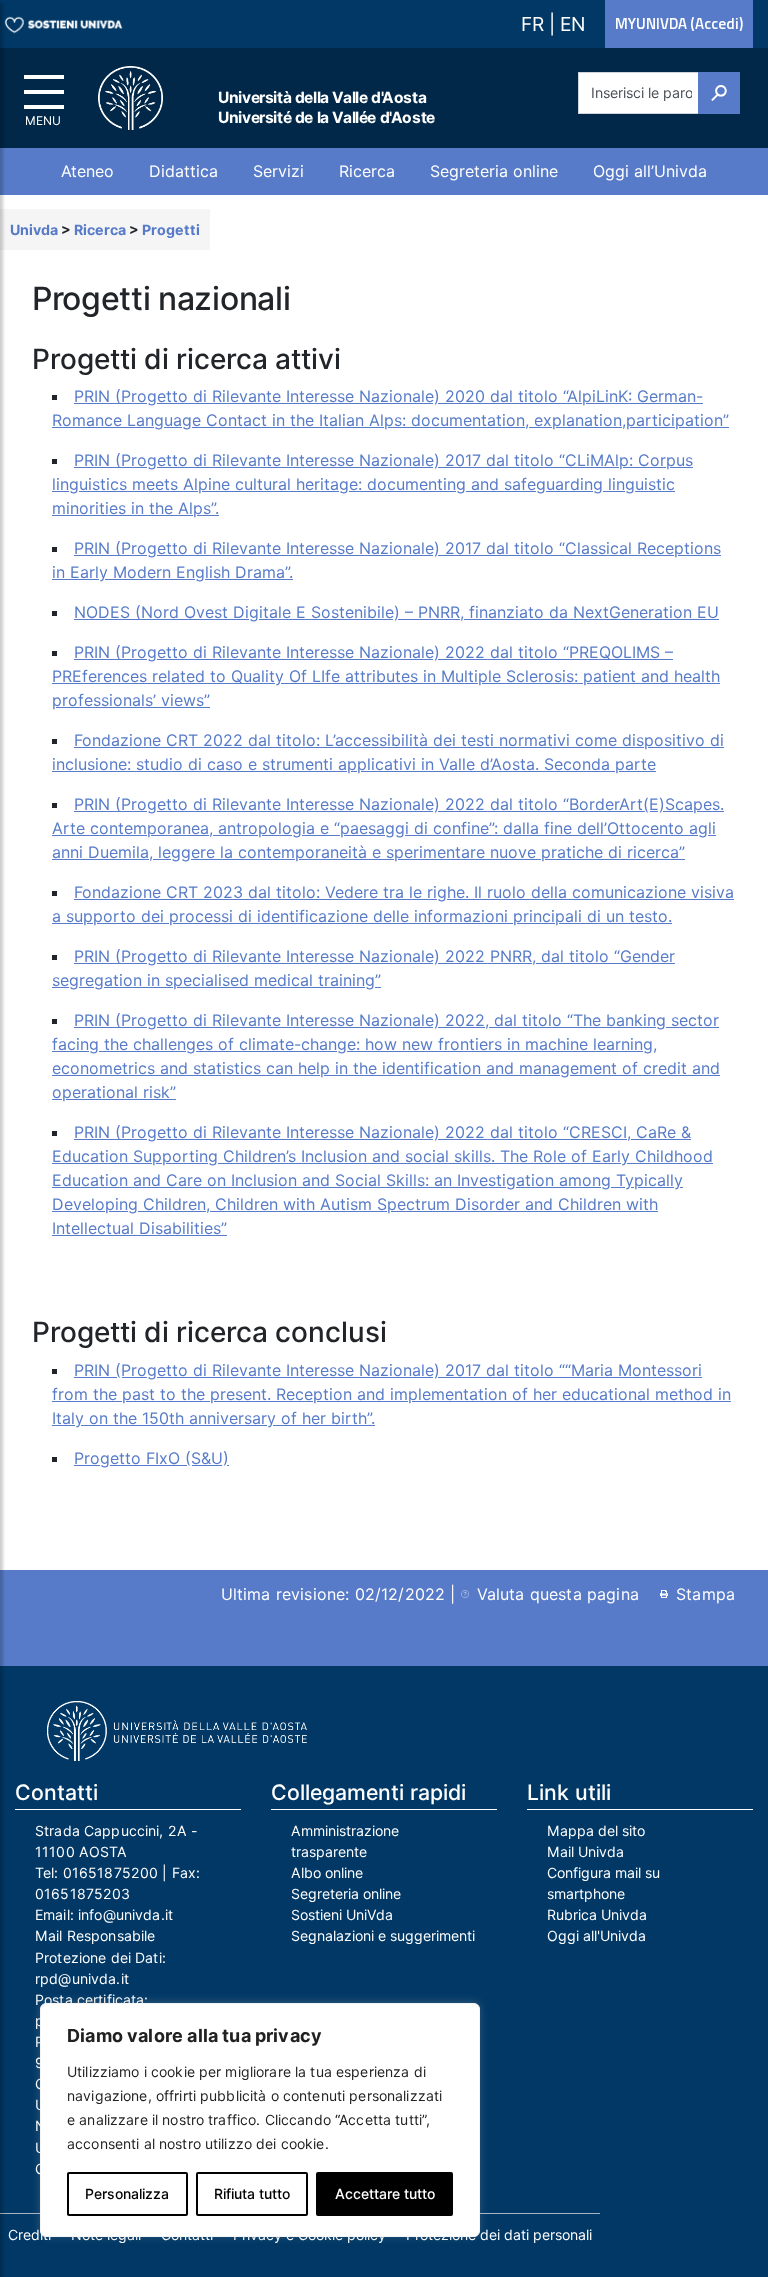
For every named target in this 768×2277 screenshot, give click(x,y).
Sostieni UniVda (342, 1914)
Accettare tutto (385, 2193)
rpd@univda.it (82, 1978)
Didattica (183, 171)
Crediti (29, 2234)
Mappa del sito (596, 1830)
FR (535, 24)
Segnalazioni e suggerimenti (383, 1935)
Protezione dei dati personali (499, 2234)
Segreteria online (494, 171)
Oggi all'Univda (596, 1935)
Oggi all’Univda (650, 171)
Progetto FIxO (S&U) (151, 1458)
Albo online (327, 1872)
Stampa (705, 1594)
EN (572, 24)
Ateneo (87, 171)
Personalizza (127, 2193)
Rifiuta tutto (252, 2193)
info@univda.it (125, 1914)
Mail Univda (585, 1851)
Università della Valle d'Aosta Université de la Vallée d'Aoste (326, 107)
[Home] (142, 98)
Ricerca (367, 171)
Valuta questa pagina (558, 1594)
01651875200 (111, 1872)
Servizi (278, 171)
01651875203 (83, 1893)
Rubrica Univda (597, 1914)
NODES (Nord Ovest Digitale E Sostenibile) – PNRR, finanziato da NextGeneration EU (396, 612)
